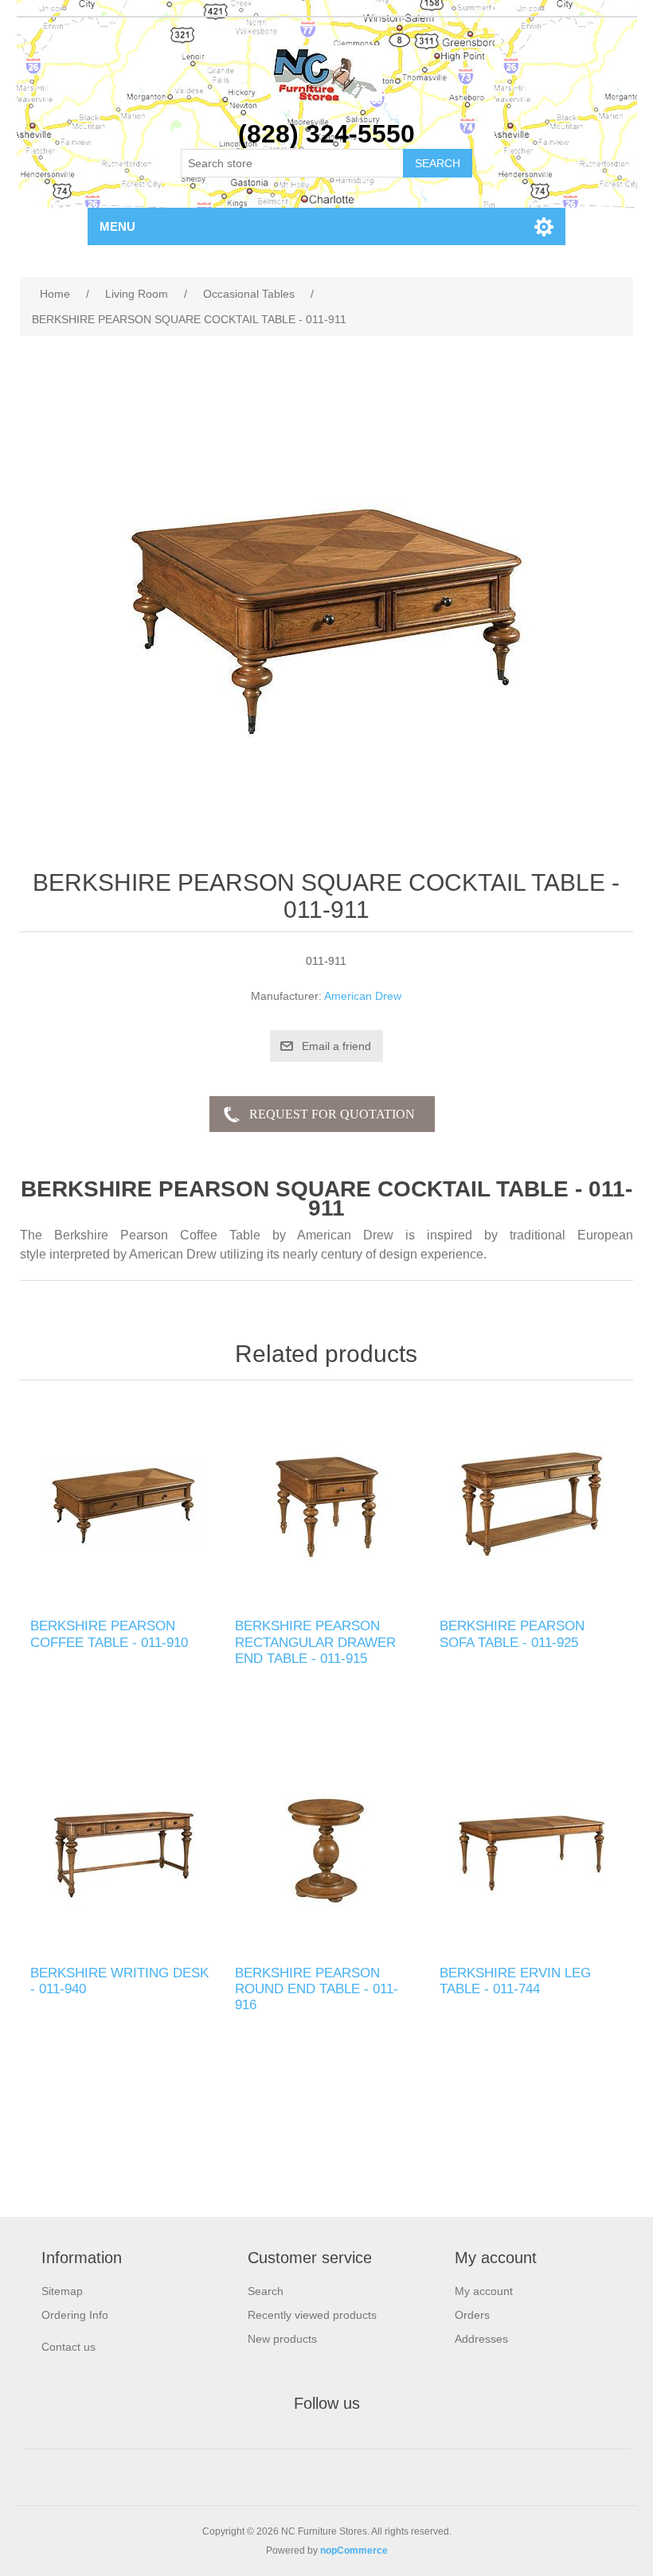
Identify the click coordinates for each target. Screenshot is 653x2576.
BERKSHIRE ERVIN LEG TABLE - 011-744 (515, 1981)
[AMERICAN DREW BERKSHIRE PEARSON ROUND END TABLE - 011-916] (326, 1850)
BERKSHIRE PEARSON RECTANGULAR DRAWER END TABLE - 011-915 (315, 1642)
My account (484, 2291)
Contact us (68, 2347)
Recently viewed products (312, 2315)
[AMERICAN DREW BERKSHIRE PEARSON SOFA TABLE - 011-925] (531, 1503)
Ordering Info (75, 2315)
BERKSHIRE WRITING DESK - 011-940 (119, 1981)
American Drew (363, 996)
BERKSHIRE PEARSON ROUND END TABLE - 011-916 (317, 1989)
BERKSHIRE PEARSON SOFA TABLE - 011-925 (512, 1634)
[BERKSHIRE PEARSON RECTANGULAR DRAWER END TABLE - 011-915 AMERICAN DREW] (326, 1503)
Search (266, 2291)
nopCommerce (354, 2551)
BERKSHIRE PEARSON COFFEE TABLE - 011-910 (109, 1634)
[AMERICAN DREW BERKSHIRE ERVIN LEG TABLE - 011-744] (531, 1850)
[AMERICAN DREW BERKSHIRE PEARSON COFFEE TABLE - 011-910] (121, 1503)
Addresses (481, 2339)
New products (282, 2339)
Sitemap (62, 2291)
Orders (472, 2315)
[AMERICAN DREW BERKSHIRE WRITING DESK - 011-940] (121, 1850)
